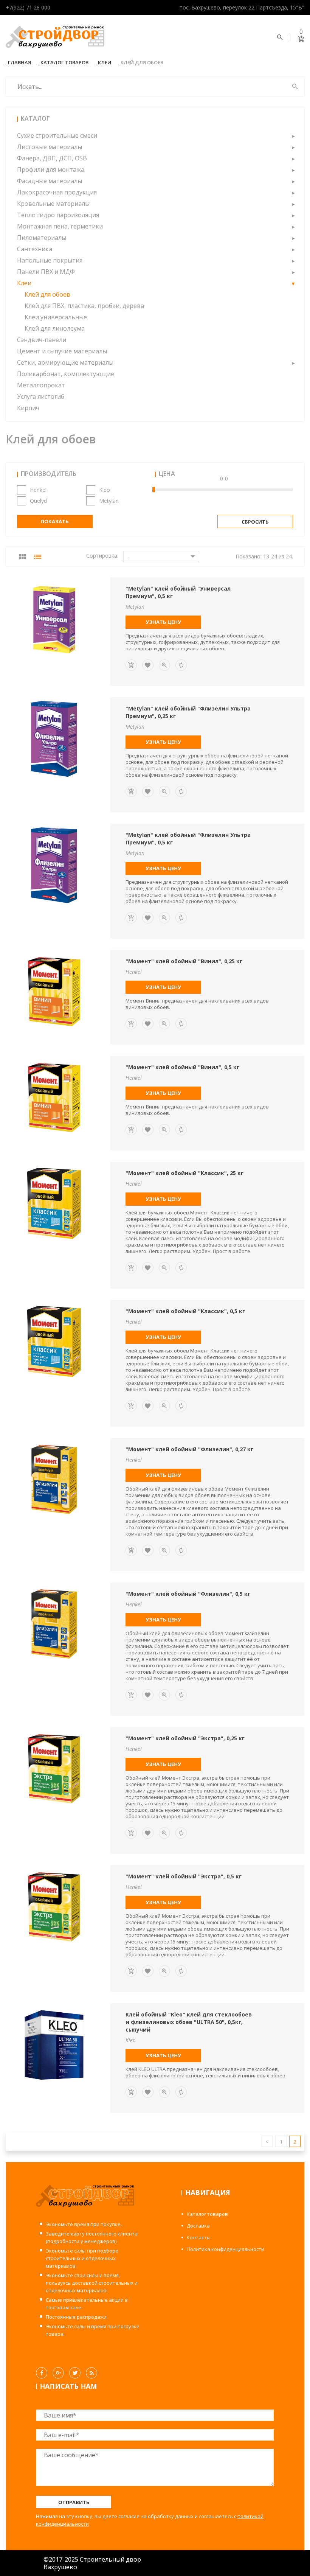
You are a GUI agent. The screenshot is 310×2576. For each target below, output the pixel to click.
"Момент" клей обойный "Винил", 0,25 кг (184, 961)
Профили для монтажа (51, 169)
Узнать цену (163, 622)
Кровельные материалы (53, 204)
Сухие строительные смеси (57, 135)
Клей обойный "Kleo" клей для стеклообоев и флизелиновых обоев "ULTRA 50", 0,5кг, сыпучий (189, 2022)
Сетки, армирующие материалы (65, 362)
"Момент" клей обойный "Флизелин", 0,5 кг (188, 1594)
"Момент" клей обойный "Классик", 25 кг (184, 1173)
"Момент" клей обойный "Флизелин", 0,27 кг (189, 1449)
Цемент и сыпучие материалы (62, 351)
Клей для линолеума (55, 328)
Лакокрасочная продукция (57, 192)
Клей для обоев (47, 294)
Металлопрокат (41, 385)
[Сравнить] (181, 665)
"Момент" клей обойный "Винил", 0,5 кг (182, 1067)
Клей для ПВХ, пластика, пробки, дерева (84, 306)
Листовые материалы (50, 147)
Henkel (38, 490)
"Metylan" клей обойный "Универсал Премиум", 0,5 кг (178, 592)
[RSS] (91, 2373)
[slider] (154, 490)
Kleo (105, 490)
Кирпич (28, 408)
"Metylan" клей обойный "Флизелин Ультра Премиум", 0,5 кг (188, 839)
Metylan (109, 501)
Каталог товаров (64, 62)
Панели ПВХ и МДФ (46, 272)
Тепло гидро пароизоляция (58, 215)
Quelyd (38, 501)
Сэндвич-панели (42, 340)
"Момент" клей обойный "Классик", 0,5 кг (185, 1311)
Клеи (105, 62)
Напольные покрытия (50, 260)
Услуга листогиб (41, 396)
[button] (293, 135)
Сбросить (255, 522)
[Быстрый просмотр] (164, 665)
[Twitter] (75, 2373)
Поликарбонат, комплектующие (66, 374)
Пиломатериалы (42, 238)
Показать (55, 521)
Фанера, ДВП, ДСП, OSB (52, 158)
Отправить (74, 2502)
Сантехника (35, 249)
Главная (19, 62)
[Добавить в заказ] (131, 665)
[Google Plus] (58, 2373)
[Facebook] (42, 2373)
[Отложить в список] (148, 665)
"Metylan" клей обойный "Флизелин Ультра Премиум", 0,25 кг (188, 712)
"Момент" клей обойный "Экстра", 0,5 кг (184, 1876)
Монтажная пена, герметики (60, 226)
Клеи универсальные (56, 317)
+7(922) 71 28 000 (28, 7)
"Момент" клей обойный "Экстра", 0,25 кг (185, 1738)
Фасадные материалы (50, 181)
